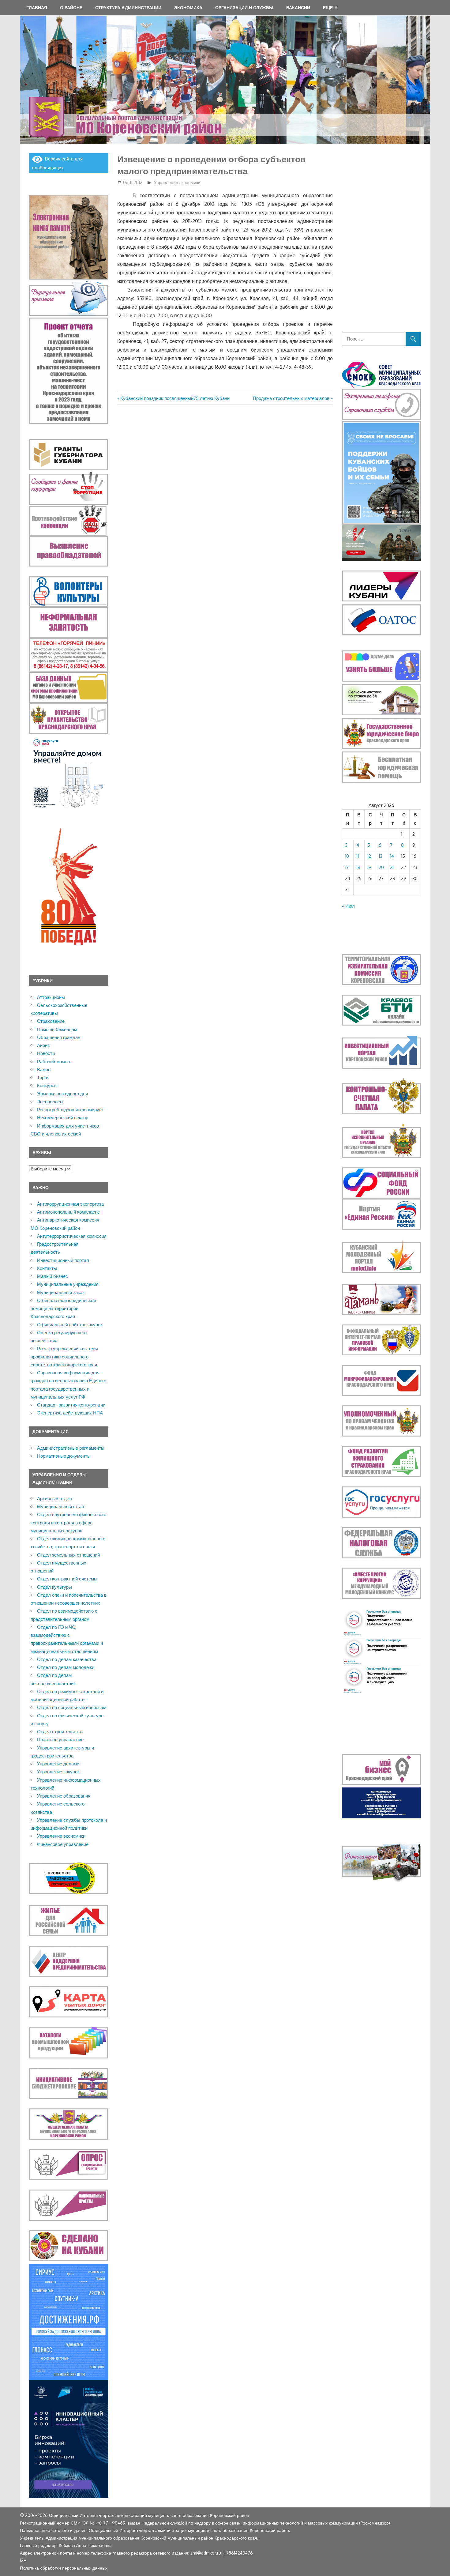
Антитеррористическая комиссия (72, 1236)
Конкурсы (47, 1085)
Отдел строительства (60, 1732)
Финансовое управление (63, 1844)
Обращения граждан (59, 1037)
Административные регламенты (71, 1448)
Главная (37, 8)
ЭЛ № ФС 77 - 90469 (104, 2523)
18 (358, 867)
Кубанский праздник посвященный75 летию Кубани (175, 398)
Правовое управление (60, 1740)
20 (381, 867)
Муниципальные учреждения (68, 1284)
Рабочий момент (54, 1062)
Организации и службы (244, 8)
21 (392, 867)
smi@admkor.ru (206, 2553)
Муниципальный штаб (61, 1506)
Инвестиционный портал (63, 1260)
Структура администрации (128, 8)
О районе (71, 8)
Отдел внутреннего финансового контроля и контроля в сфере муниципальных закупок (68, 1523)
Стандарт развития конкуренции (71, 1405)
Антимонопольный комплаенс (68, 1212)
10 (347, 856)
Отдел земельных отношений (68, 1555)
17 (347, 867)
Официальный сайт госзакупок (70, 1325)
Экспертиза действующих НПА (70, 1413)
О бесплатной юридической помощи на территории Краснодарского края (63, 1309)
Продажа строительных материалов (291, 398)
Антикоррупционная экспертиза (70, 1204)
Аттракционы (51, 997)
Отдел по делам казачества (67, 1659)
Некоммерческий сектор (63, 1118)
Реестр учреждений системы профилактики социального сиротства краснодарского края (64, 1357)
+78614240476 (238, 2553)
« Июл (348, 906)
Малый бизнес (52, 1276)
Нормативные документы (64, 1456)
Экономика (188, 8)
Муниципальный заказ (61, 1292)
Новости (46, 1053)
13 (381, 856)
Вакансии (298, 8)
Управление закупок (58, 1772)
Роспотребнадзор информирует (70, 1110)
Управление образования (64, 1796)
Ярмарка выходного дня (62, 1094)
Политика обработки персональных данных (64, 2568)
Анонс (43, 1045)
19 (369, 867)
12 (369, 856)
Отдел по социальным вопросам (72, 1707)
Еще (328, 8)
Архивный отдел (54, 1499)
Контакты (47, 1268)
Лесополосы (50, 1102)
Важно (44, 1070)
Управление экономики (177, 182)
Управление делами (58, 1764)
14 (392, 856)
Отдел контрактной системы (67, 1579)
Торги (43, 1077)
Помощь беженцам (57, 1029)
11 (358, 856)
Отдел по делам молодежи (66, 1667)
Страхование (51, 1021)
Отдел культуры (54, 1587)
